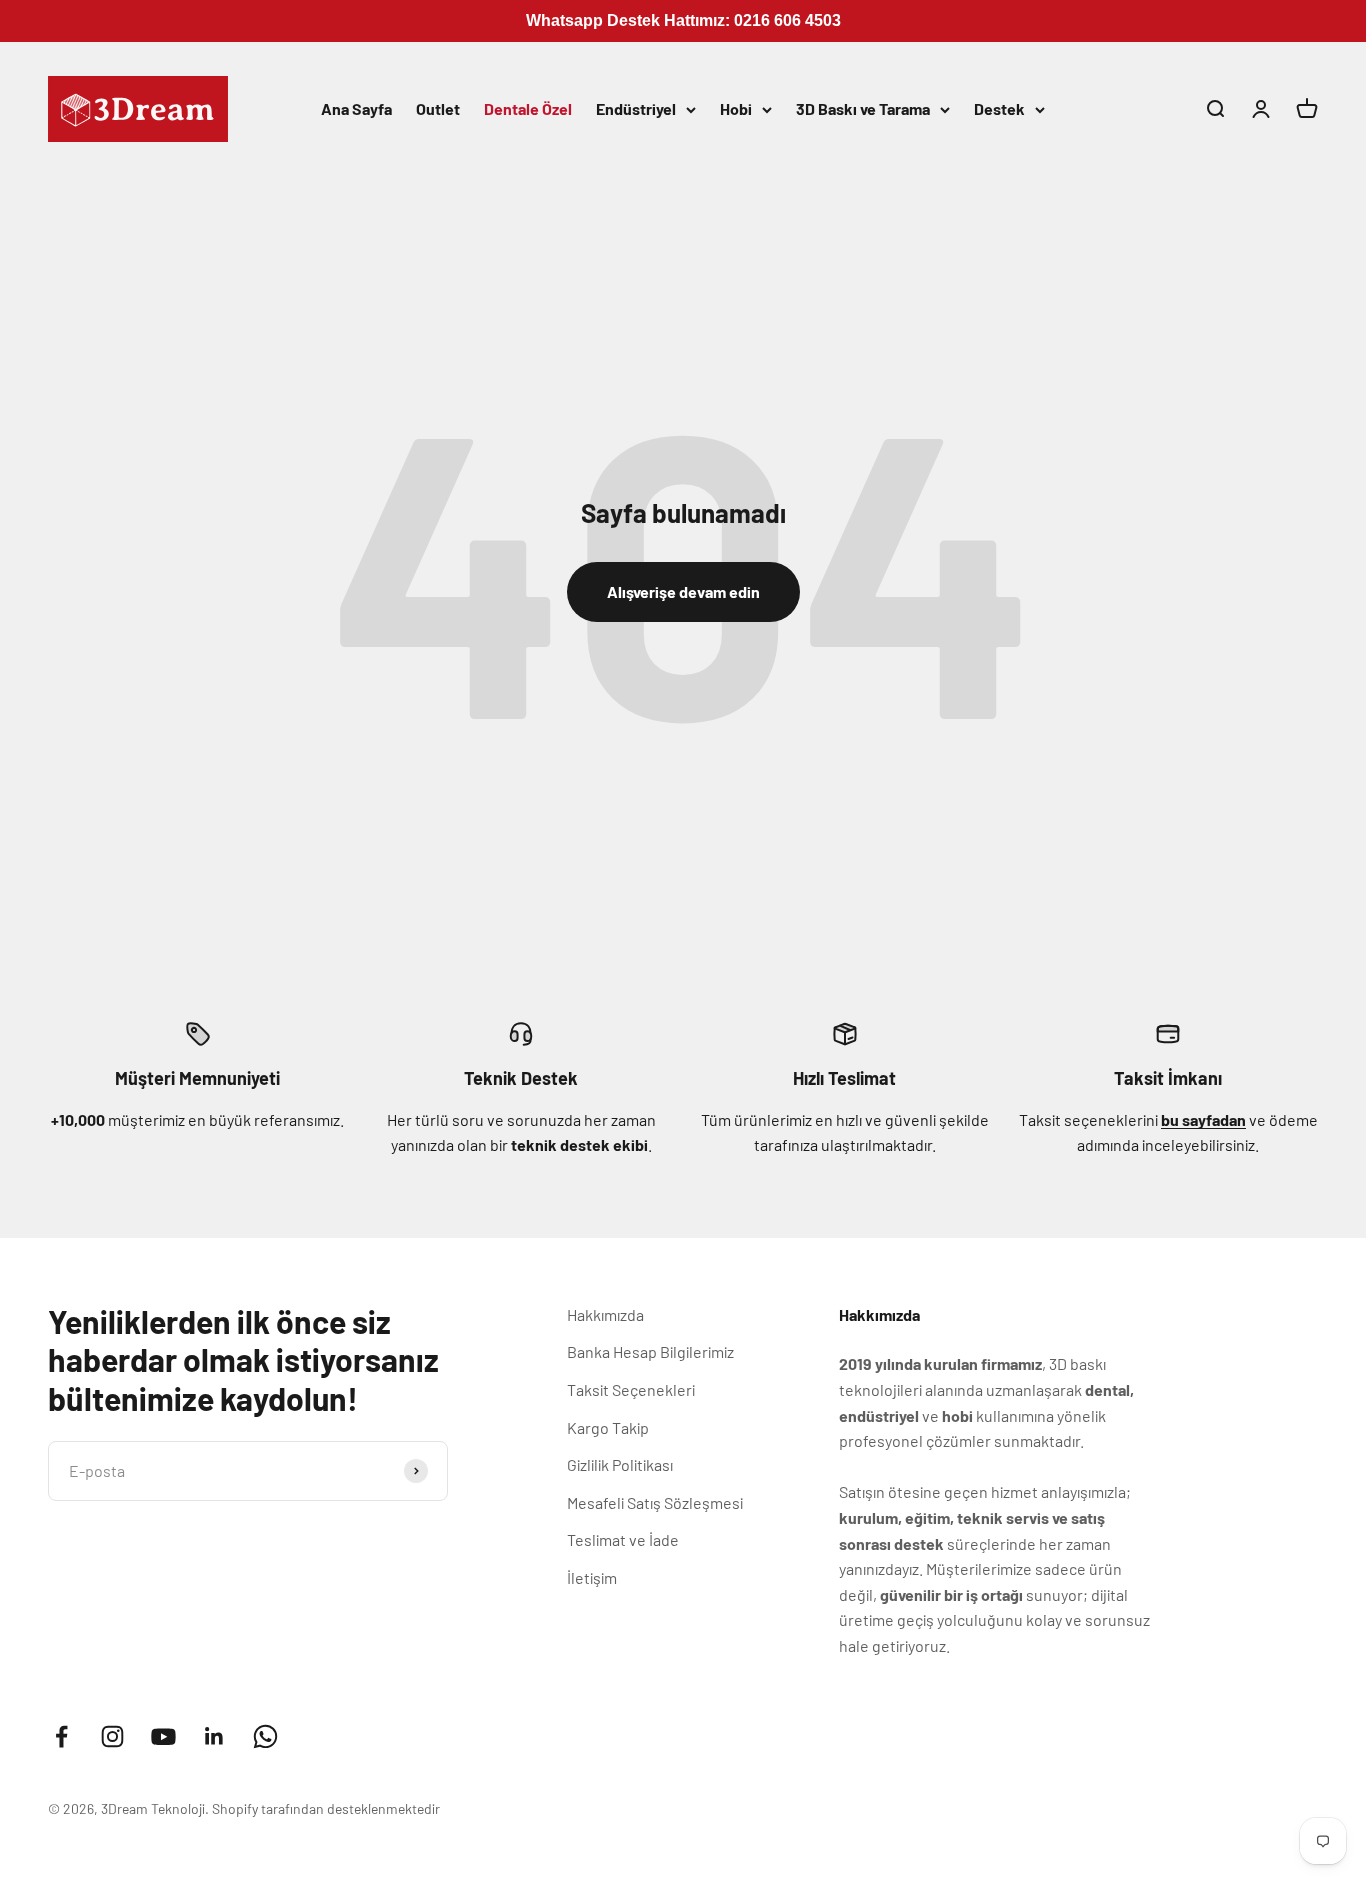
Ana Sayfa (356, 108)
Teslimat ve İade (623, 1539)
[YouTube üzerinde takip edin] (163, 1736)
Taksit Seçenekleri (631, 1389)
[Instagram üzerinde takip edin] (112, 1736)
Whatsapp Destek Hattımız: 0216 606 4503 (683, 20)
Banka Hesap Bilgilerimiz (650, 1351)
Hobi (736, 108)
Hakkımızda (605, 1314)
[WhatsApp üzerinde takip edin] (265, 1736)
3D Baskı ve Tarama (863, 108)
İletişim (592, 1577)
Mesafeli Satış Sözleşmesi (655, 1502)
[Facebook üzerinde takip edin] (61, 1736)
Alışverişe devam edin (683, 591)
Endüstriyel (636, 108)
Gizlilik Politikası (620, 1464)
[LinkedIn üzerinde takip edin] (214, 1736)
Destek (999, 108)
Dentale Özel (528, 108)
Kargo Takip (608, 1427)
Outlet (438, 108)
